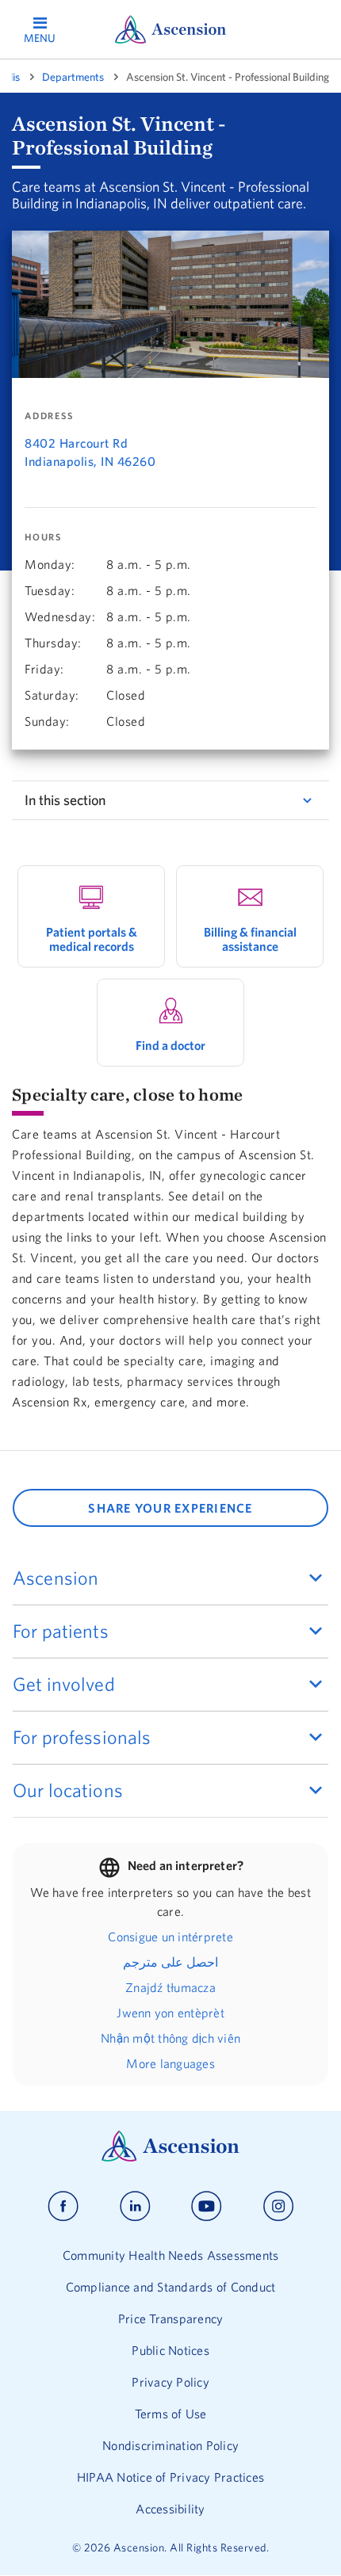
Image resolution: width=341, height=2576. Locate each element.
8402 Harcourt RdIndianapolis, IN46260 (90, 452)
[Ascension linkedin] (135, 2206)
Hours (43, 537)
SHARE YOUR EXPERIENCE (170, 1508)
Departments (73, 77)
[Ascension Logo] (170, 2158)
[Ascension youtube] (207, 2206)
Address (49, 416)
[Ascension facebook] (63, 2206)
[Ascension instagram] (278, 2206)
